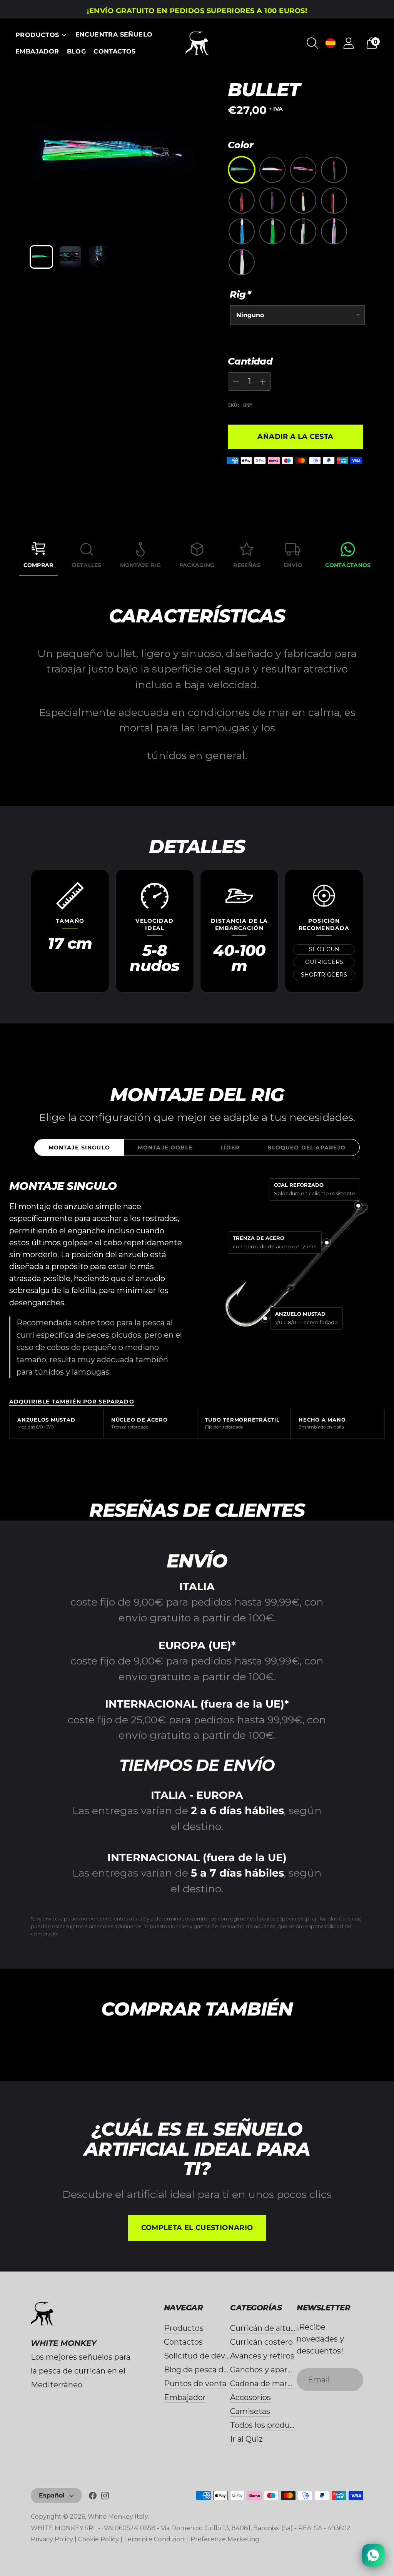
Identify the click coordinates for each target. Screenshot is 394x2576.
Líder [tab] (230, 1147)
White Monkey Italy (118, 2517)
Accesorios (250, 2397)
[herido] (334, 201)
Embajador (37, 51)
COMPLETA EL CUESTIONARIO (197, 2228)
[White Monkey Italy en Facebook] (93, 2497)
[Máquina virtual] (334, 231)
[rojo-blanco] (303, 201)
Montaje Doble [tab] (165, 1147)
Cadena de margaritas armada (287, 2384)
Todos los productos (268, 2425)
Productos (37, 35)
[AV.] (272, 231)
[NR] (242, 201)
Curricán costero (261, 2342)
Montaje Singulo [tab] (79, 1147)
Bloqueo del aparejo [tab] (307, 1147)
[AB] (242, 231)
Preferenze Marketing (225, 2539)
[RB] (272, 170)
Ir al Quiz (246, 2439)
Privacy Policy (52, 2539)
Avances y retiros (262, 2356)
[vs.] (303, 231)
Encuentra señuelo (114, 34)
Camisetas (250, 2411)
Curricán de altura (264, 2328)
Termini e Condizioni (155, 2539)
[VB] (242, 262)
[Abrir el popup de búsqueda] (312, 43)
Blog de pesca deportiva (210, 2370)
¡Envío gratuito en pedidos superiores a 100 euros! (197, 11)
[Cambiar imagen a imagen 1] (41, 257)
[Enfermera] (334, 170)
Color (240, 145)
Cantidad (250, 361)
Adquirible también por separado (72, 1402)
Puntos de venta (195, 2384)
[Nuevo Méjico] (242, 170)
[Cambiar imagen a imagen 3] (99, 257)
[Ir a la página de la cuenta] (349, 43)
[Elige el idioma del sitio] (331, 43)
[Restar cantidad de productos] (263, 382)
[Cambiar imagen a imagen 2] (70, 257)
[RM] (303, 170)
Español (52, 2495)
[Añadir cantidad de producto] (236, 382)
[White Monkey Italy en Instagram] (105, 2497)
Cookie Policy (98, 2539)
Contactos (115, 51)
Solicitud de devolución (208, 2356)
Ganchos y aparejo (265, 2370)
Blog (77, 51)
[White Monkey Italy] (197, 43)
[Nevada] (272, 201)
